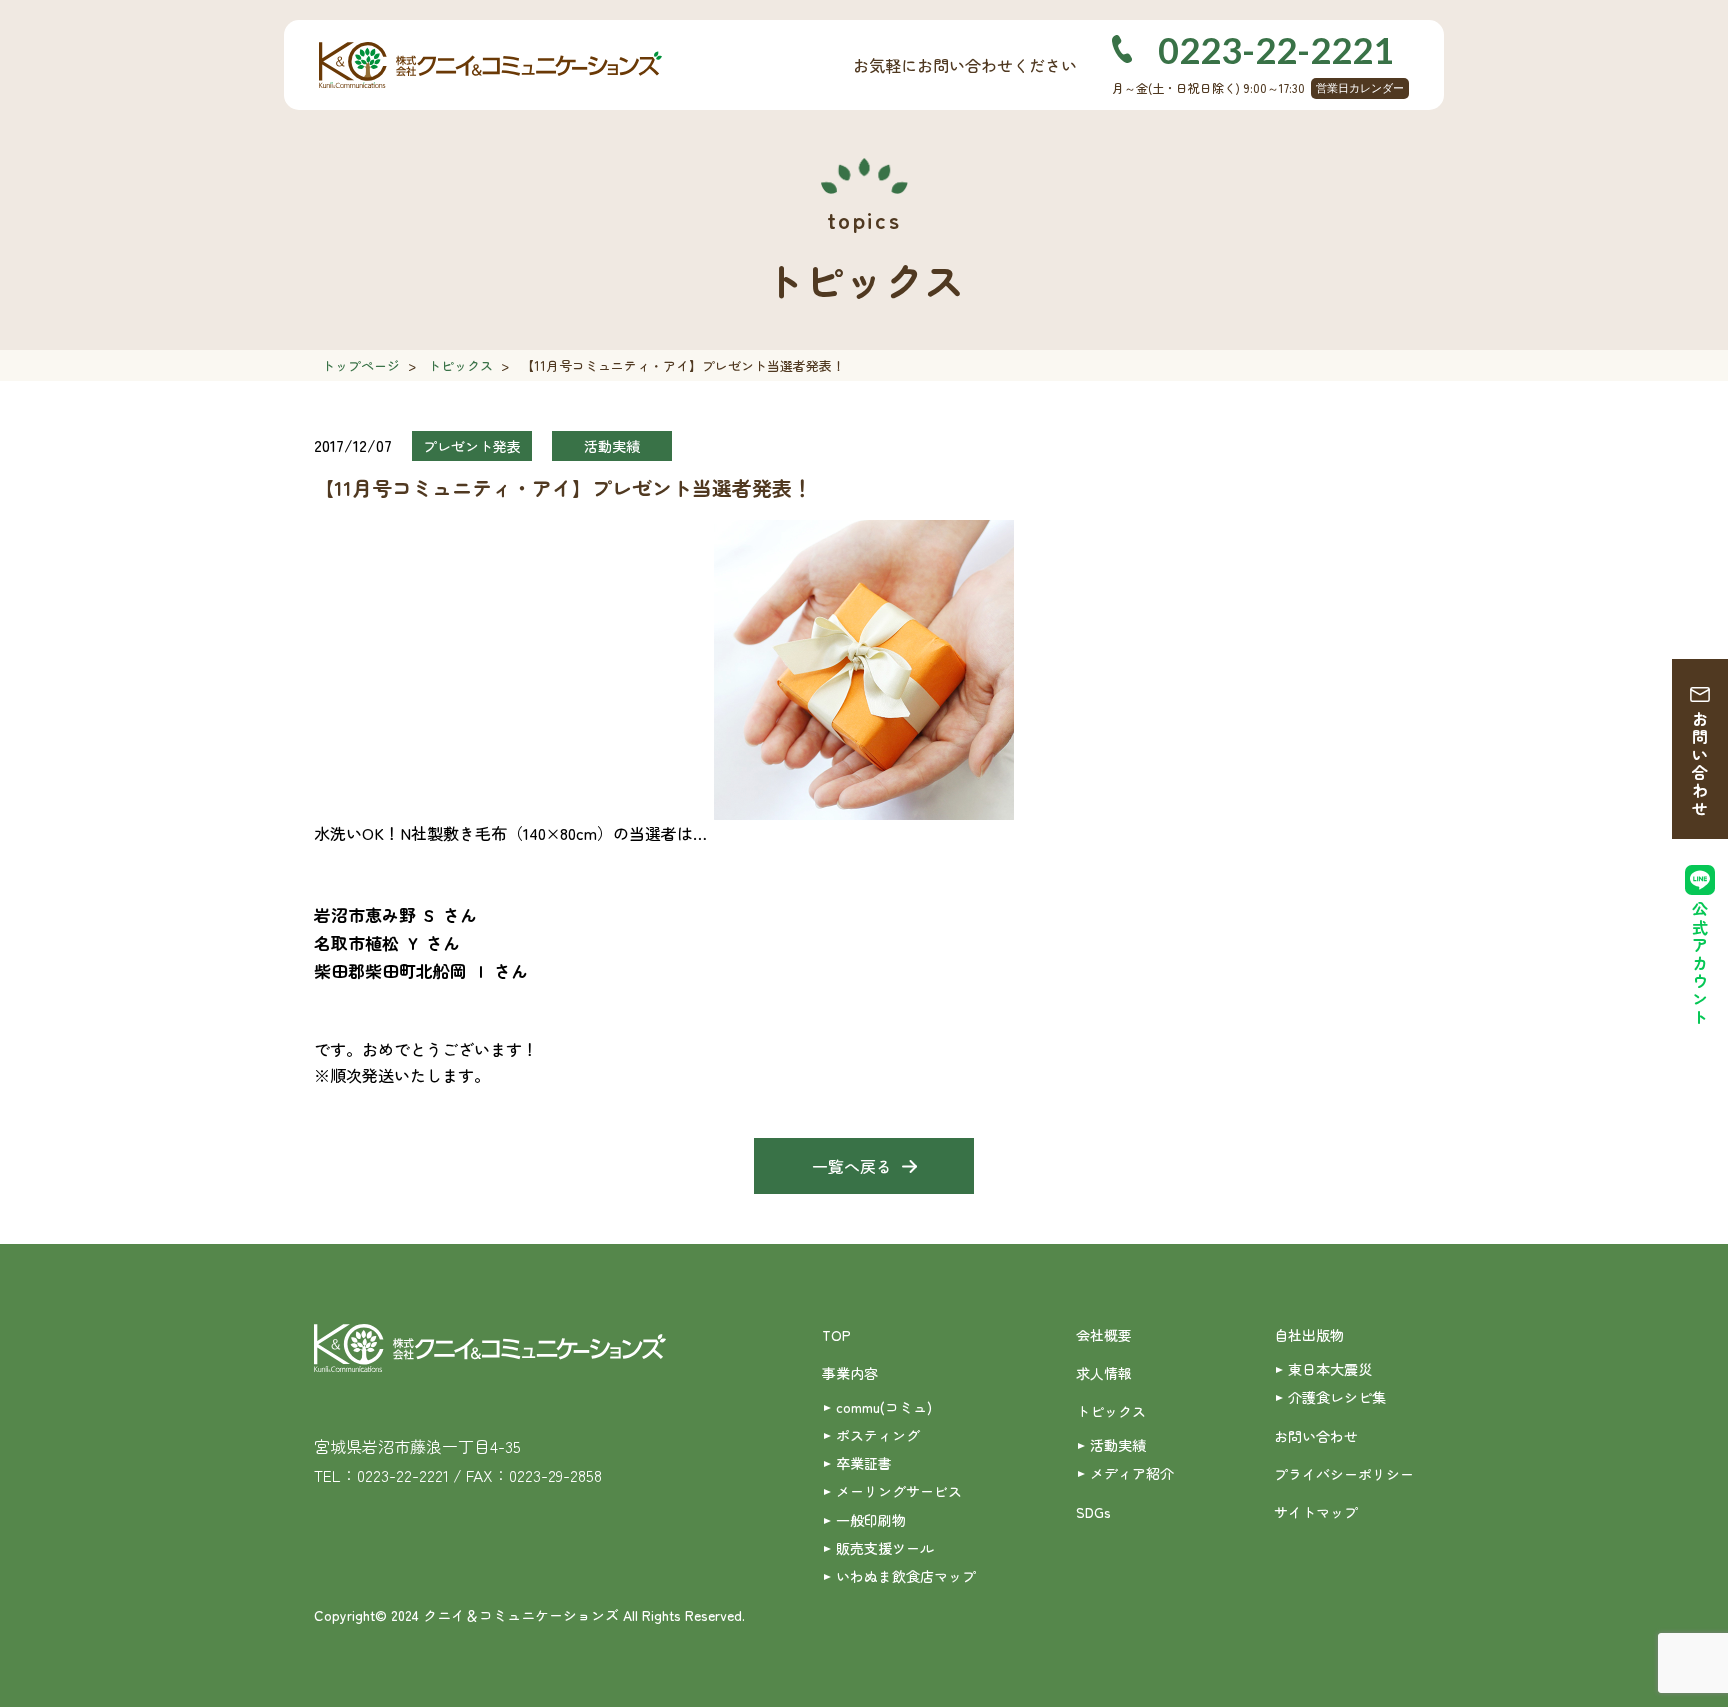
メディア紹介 (1132, 1473)
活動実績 (1118, 1445)
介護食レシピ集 (1337, 1397)
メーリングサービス (899, 1491)
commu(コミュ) (884, 1407)
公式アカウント (1700, 963)
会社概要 (1104, 1335)
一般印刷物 (871, 1520)
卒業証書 (864, 1463)
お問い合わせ (1700, 764)
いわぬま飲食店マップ (906, 1576)
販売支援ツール (885, 1548)
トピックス (460, 365)
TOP (836, 1335)
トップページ (361, 365)
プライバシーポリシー (1344, 1474)
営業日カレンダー (1360, 88)
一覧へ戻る (852, 1166)
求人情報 (1104, 1373)
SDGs (1093, 1512)
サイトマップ (1316, 1512)
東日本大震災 (1330, 1369)
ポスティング (878, 1435)
